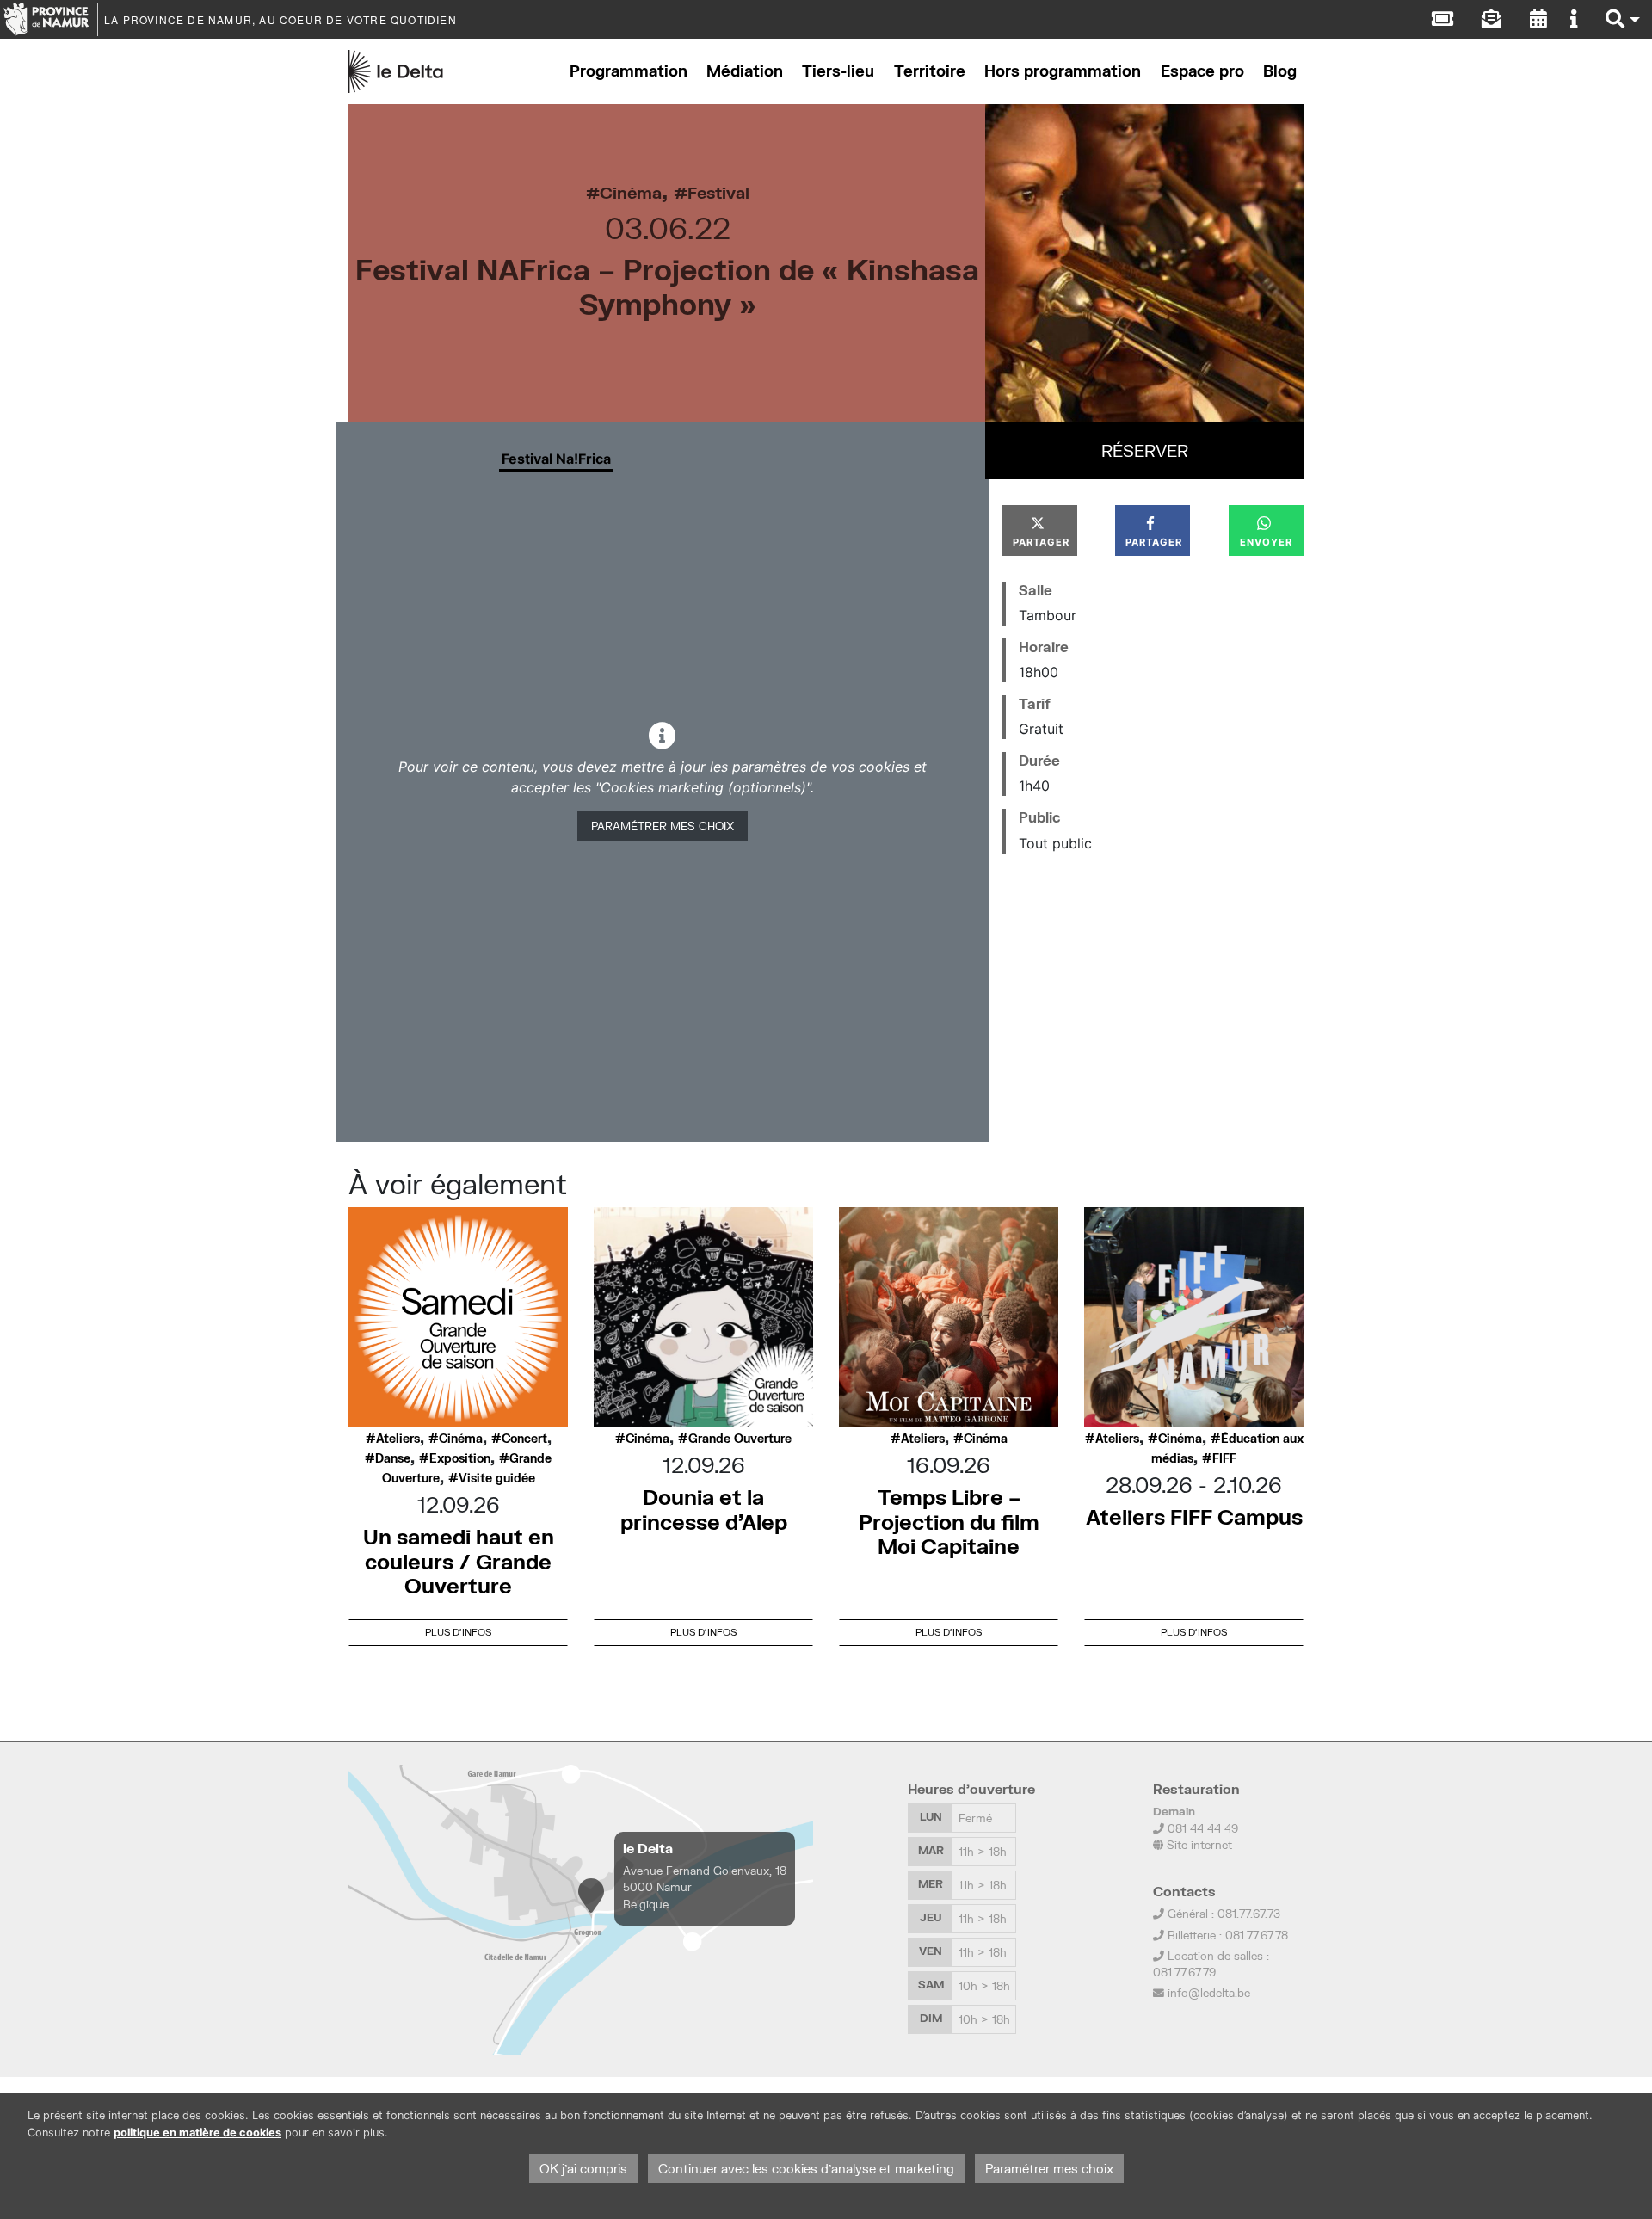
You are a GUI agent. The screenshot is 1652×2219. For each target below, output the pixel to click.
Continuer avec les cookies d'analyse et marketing (806, 2169)
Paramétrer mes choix (663, 826)
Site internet (1198, 1845)
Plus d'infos (458, 1632)
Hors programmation (1063, 71)
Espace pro (1202, 71)
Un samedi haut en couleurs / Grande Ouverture (459, 1561)
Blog (1280, 71)
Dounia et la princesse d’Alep (704, 1509)
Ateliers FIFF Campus (1194, 1516)
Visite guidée (497, 1478)
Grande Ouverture (740, 1439)
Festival (718, 192)
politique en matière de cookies (197, 2133)
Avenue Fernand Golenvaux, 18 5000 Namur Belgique (705, 1887)
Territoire (930, 71)
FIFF (1224, 1458)
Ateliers (398, 1439)
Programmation (629, 71)
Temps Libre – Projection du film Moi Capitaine (949, 1522)
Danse (393, 1458)
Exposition (460, 1458)
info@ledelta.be (1209, 1993)
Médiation (745, 71)
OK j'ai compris (583, 2169)
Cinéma (631, 192)
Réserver (1145, 450)
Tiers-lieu (838, 71)
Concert (524, 1439)
